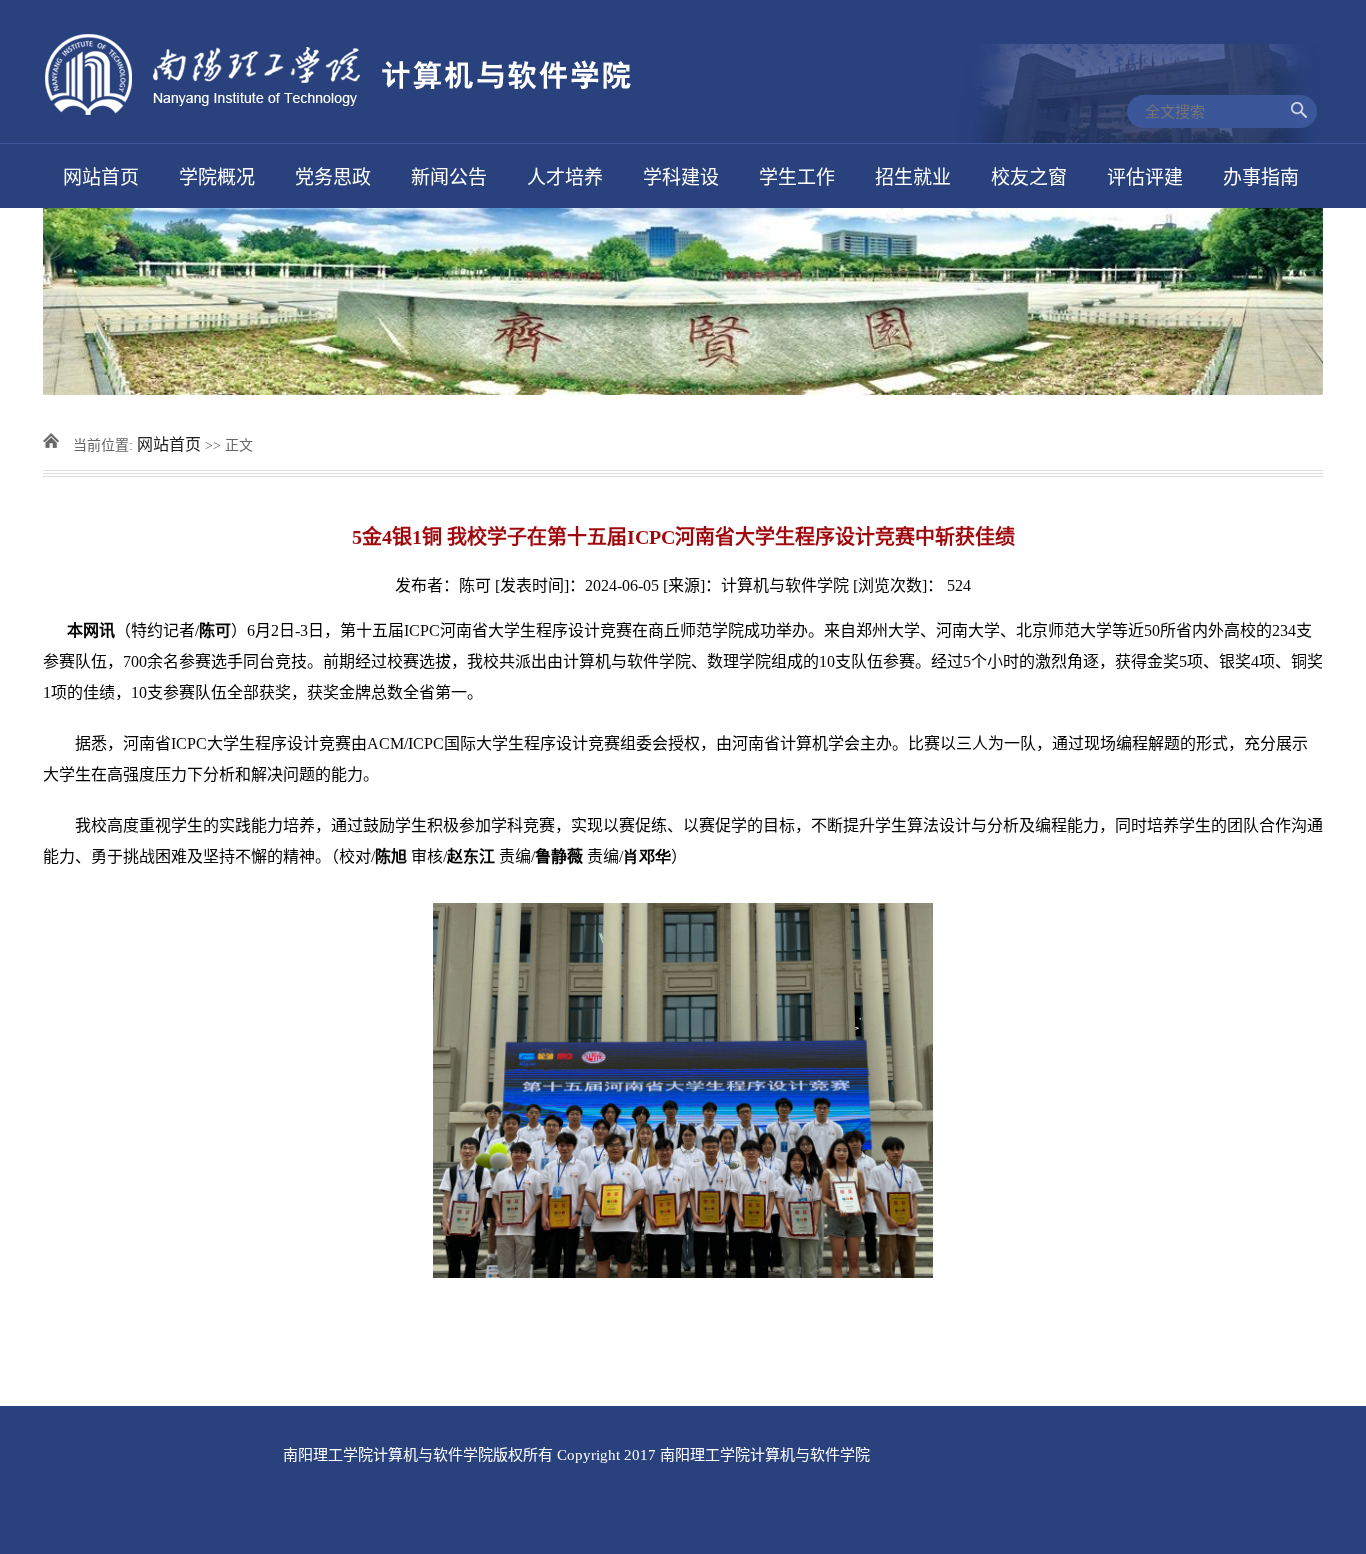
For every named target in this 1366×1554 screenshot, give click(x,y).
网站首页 (169, 444)
